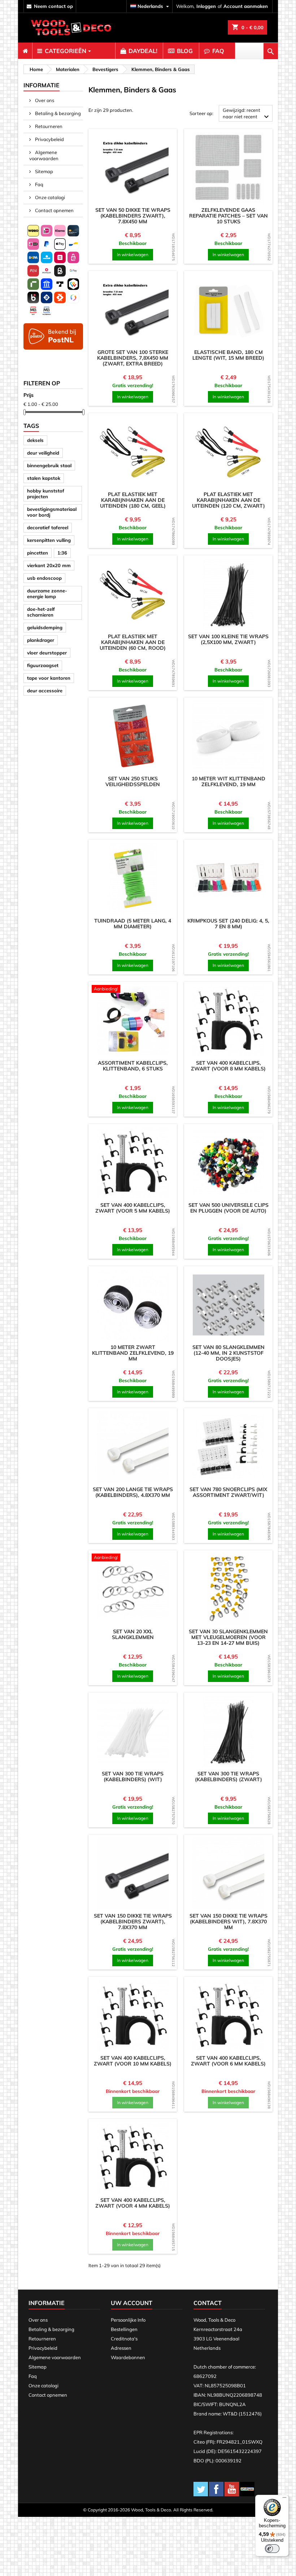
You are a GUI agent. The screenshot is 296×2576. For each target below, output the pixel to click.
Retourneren (48, 126)
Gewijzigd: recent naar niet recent (247, 114)
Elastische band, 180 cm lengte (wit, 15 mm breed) (228, 355)
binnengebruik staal (49, 465)
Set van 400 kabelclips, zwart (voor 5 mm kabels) (133, 1208)
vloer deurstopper (47, 653)
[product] (133, 168)
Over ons (44, 100)
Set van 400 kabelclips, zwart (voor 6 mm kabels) (228, 2061)
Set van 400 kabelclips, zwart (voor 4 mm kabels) (133, 2203)
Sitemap (43, 171)
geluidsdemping (45, 627)
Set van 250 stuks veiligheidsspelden (133, 781)
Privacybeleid (49, 139)
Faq (39, 184)
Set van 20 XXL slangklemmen (133, 1634)
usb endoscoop (44, 578)
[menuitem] (25, 51)
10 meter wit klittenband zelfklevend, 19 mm (228, 781)
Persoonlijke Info (128, 2320)
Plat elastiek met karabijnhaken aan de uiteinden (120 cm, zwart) (228, 500)
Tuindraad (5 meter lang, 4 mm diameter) (133, 924)
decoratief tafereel (48, 527)
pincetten (38, 553)
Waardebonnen (128, 2357)
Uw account (132, 2303)
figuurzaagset (43, 665)
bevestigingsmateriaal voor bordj (52, 512)
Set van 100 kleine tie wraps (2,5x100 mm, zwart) (228, 639)
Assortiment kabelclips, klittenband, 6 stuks (133, 1066)
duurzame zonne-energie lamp (47, 593)
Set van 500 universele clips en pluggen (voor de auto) (228, 1208)
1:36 (62, 553)
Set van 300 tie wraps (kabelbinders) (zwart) (228, 1777)
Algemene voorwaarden (44, 155)
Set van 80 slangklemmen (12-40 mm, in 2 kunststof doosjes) (228, 1353)
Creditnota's (124, 2339)
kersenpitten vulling (49, 540)
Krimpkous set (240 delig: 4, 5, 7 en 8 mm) (228, 924)
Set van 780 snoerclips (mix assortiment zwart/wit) (228, 1492)
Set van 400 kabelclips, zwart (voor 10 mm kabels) (133, 2061)
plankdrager (41, 640)
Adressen (121, 2348)
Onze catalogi (49, 197)
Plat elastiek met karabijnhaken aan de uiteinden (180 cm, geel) (133, 500)
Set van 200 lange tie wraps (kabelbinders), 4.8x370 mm (133, 1492)
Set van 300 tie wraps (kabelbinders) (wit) (133, 1777)
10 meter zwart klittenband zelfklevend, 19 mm (133, 1353)
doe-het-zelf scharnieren (41, 612)
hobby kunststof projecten (46, 494)
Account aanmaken (246, 6)
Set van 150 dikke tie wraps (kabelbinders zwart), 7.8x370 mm (133, 1922)
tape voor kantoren (49, 678)
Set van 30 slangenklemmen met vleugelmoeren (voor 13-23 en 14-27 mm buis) (228, 1637)
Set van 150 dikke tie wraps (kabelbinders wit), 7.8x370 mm (228, 1922)
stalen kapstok (44, 478)
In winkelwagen (133, 255)
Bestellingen (124, 2329)
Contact (208, 2303)
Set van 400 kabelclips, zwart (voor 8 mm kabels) (228, 1066)
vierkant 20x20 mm (49, 565)
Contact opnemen (54, 210)
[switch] (272, 2549)
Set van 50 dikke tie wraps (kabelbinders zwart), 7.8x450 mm (133, 216)
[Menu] (284, 2499)
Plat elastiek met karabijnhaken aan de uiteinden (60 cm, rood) (133, 642)
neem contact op (53, 6)
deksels (35, 440)
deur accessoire (45, 691)
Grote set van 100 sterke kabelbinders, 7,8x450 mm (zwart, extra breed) (133, 358)
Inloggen (206, 6)
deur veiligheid (43, 453)
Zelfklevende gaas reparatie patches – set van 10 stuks (228, 216)
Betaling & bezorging (57, 113)
